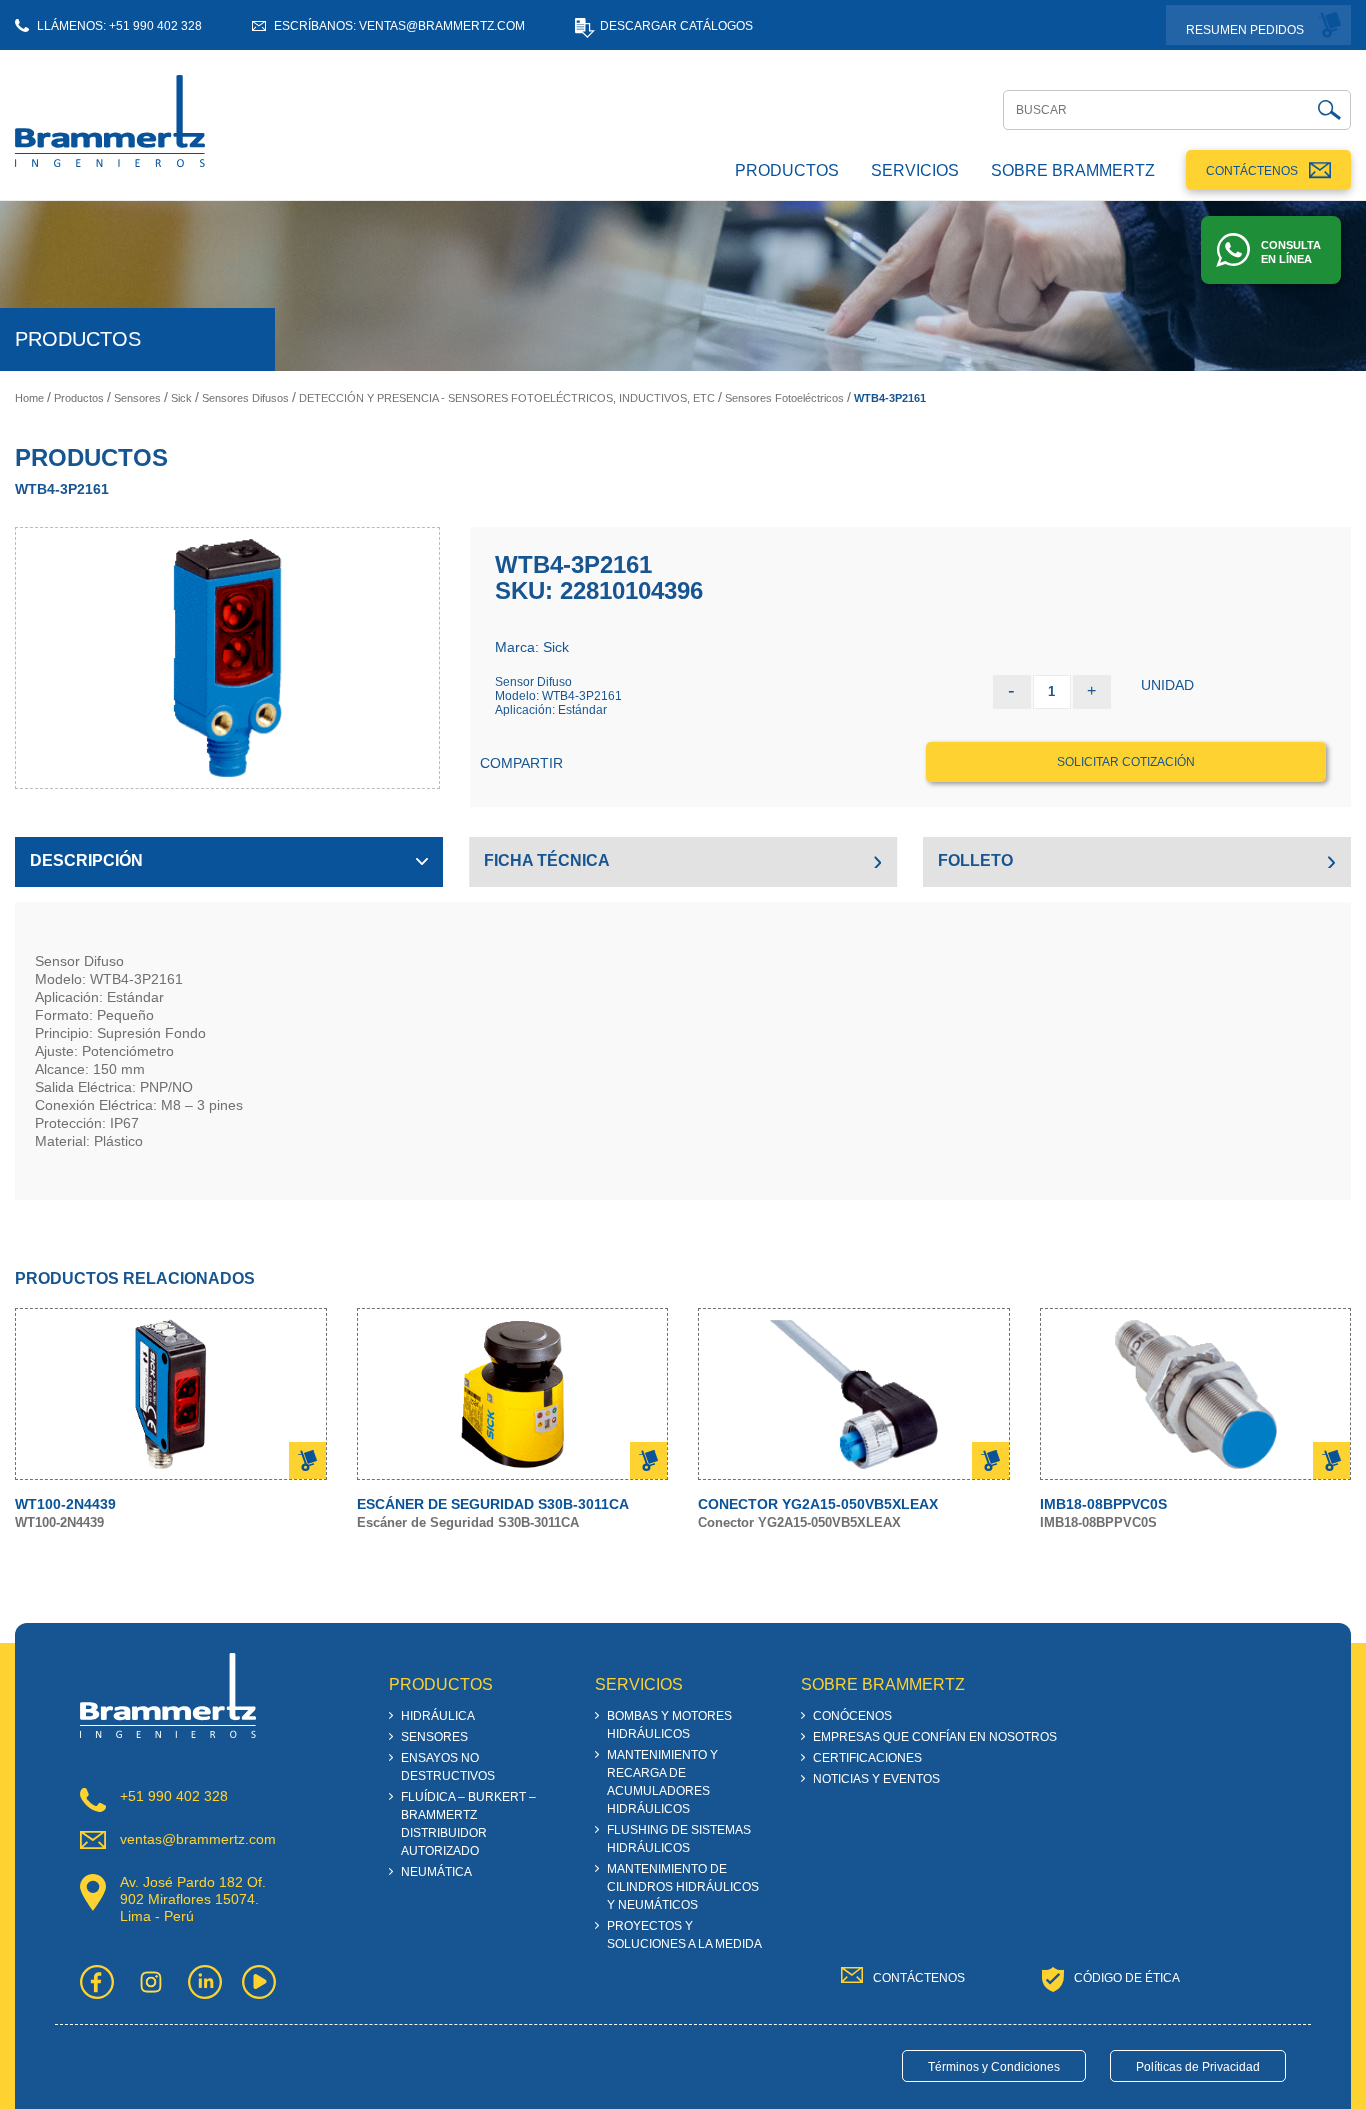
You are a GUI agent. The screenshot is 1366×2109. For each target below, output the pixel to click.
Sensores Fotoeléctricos (784, 398)
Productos (79, 398)
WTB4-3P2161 (890, 398)
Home (29, 398)
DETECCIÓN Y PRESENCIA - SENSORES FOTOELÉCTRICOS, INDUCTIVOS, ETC (507, 398)
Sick (181, 398)
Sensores (137, 398)
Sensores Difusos (245, 398)
